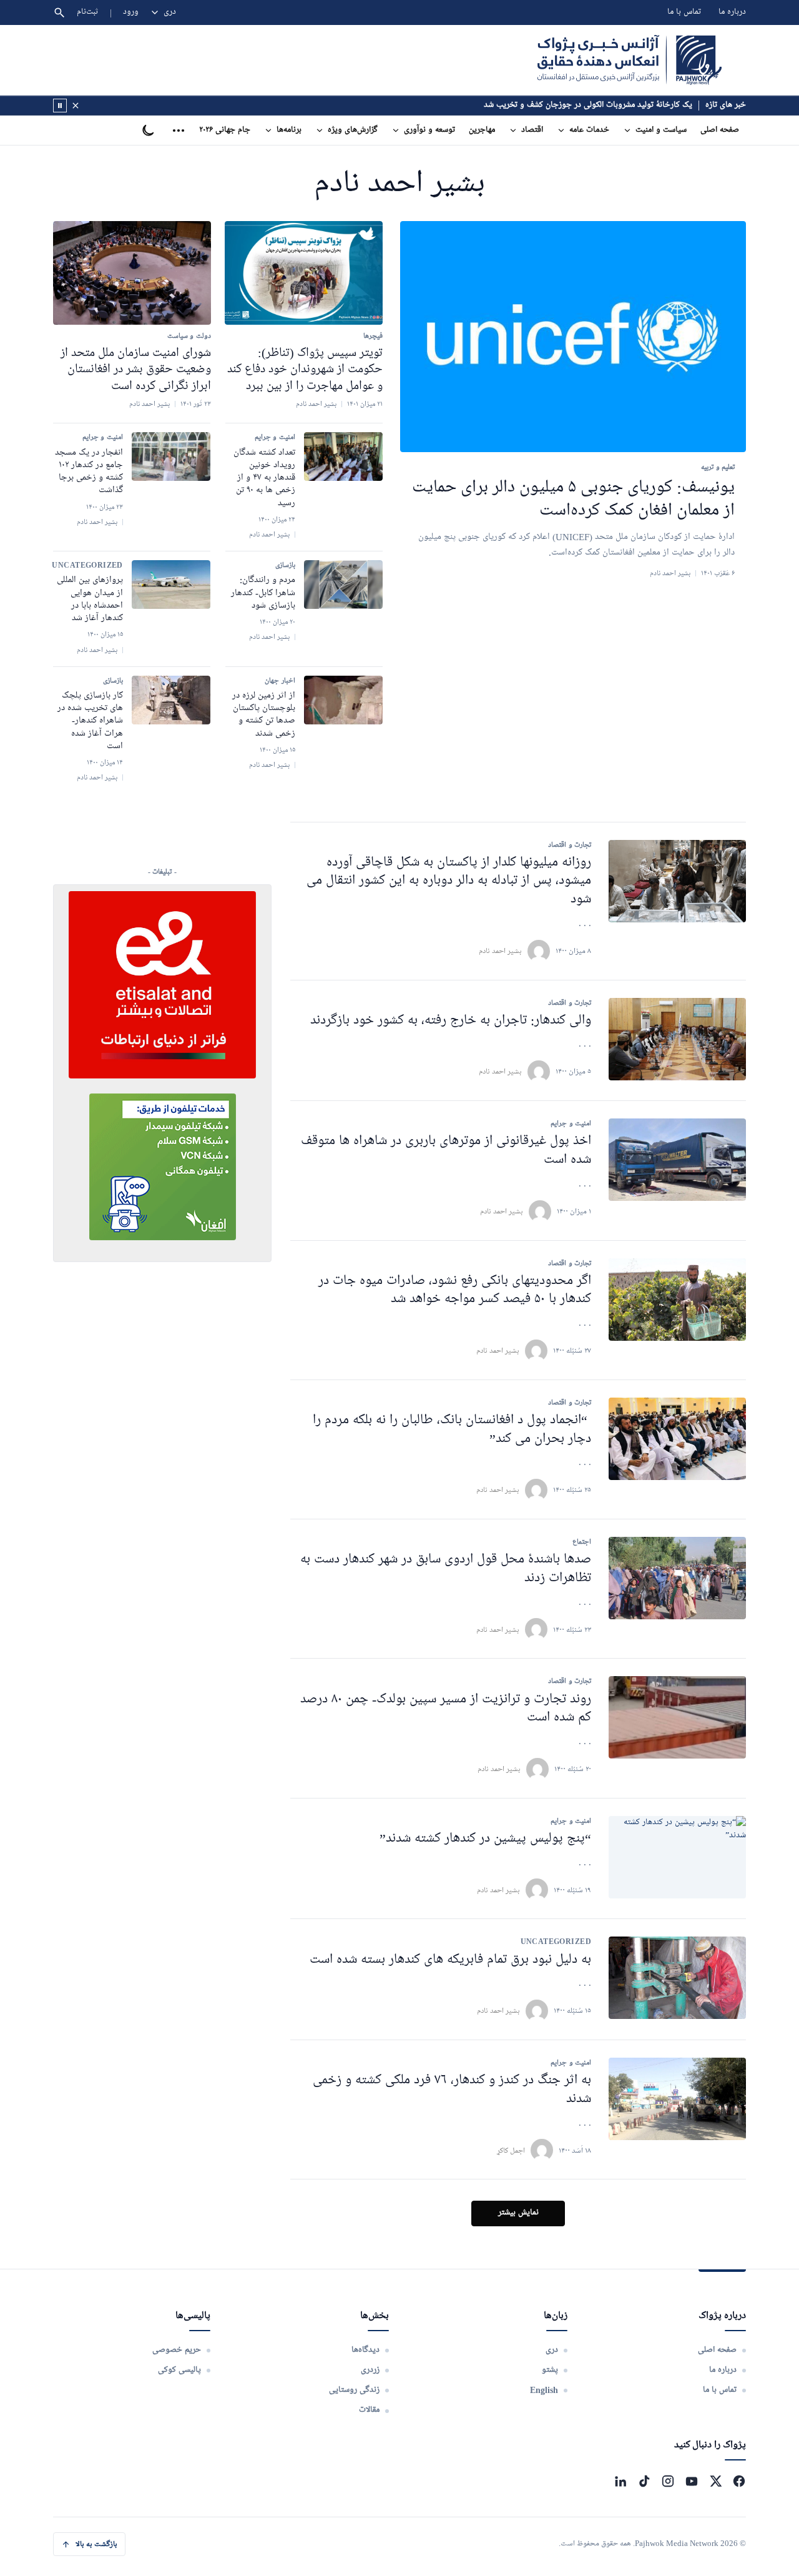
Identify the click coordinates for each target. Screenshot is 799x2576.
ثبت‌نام (88, 12)
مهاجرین (482, 130)
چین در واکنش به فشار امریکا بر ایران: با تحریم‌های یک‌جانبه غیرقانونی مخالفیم (565, 105)
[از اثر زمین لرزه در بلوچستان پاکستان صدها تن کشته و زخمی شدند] (343, 700)
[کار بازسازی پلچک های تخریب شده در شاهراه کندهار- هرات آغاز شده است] (171, 700)
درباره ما (732, 12)
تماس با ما (684, 12)
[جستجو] (59, 12)
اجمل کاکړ (511, 2150)
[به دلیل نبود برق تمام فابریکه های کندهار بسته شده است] (677, 1978)
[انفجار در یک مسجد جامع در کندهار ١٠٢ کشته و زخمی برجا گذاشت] (171, 456)
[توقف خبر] (60, 106)
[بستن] (76, 106)
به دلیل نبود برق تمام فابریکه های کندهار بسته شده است (450, 1960)
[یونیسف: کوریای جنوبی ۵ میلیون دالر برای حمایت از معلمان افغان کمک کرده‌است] (573, 337)
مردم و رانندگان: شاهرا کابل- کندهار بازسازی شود (263, 593)
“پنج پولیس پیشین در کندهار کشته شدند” (485, 1839)
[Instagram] (668, 2481)
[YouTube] (692, 2481)
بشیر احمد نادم (500, 951)
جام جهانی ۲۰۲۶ (225, 130)
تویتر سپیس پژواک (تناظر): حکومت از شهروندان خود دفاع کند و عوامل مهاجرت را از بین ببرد (305, 369)
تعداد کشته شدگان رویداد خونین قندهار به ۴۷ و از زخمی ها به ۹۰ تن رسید (264, 478)
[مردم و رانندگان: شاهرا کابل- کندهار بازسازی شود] (343, 585)
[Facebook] (739, 2481)
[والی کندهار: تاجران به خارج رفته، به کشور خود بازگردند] (677, 1039)
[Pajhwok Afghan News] (630, 60)
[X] (715, 2481)
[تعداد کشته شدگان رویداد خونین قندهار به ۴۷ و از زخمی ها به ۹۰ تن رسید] (343, 456)
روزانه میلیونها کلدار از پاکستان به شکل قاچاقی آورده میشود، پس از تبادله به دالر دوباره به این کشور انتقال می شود (449, 881)
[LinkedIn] (620, 2481)
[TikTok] (644, 2481)
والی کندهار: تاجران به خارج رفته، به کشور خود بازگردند (451, 1021)
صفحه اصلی (720, 130)
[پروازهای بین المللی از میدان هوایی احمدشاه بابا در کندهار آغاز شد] (171, 585)
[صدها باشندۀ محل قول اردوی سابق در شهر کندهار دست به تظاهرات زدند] (677, 1578)
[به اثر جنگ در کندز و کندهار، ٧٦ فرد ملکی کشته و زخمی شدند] (677, 2099)
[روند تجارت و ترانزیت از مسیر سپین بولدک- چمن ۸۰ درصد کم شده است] (677, 1717)
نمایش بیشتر (518, 2213)
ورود (131, 12)
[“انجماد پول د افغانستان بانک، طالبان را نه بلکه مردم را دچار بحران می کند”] (677, 1439)
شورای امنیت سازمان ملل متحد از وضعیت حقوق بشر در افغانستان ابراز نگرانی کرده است (136, 369)
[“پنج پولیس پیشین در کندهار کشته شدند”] (677, 1857)
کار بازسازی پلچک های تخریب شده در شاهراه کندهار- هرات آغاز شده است (90, 721)
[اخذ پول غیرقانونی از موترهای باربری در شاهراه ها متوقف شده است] (677, 1160)
